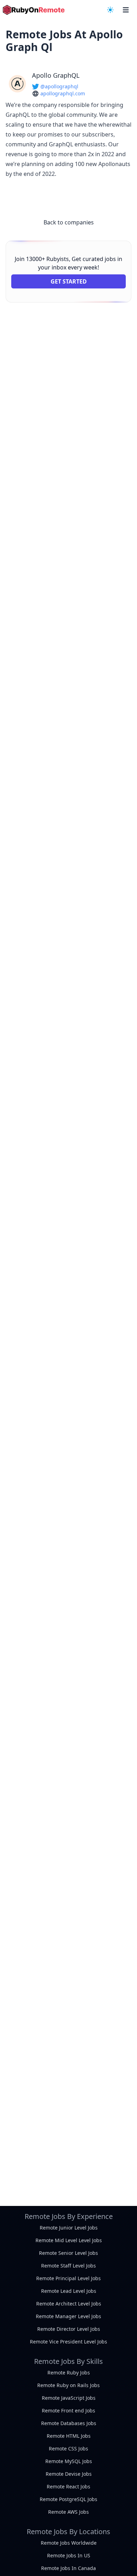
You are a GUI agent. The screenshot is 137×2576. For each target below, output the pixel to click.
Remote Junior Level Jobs (69, 2228)
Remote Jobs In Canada (68, 2568)
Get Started (69, 281)
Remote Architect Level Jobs (69, 2304)
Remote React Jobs (68, 2486)
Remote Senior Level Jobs (68, 2253)
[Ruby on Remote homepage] (34, 10)
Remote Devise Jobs (69, 2474)
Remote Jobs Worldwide (69, 2543)
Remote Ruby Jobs (69, 2373)
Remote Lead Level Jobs (69, 2291)
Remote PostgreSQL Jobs (68, 2499)
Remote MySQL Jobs (69, 2461)
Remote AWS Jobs (68, 2512)
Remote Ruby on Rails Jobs (68, 2385)
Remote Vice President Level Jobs (68, 2342)
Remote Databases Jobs (69, 2423)
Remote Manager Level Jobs (68, 2316)
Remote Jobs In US (69, 2555)
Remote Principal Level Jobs (68, 2278)
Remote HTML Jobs (69, 2436)
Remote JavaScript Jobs (69, 2398)
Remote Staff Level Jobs (68, 2266)
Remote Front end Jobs (68, 2410)
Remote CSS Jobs (68, 2448)
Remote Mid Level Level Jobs (69, 2240)
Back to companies (69, 222)
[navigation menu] (110, 10)
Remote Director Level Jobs (69, 2329)
